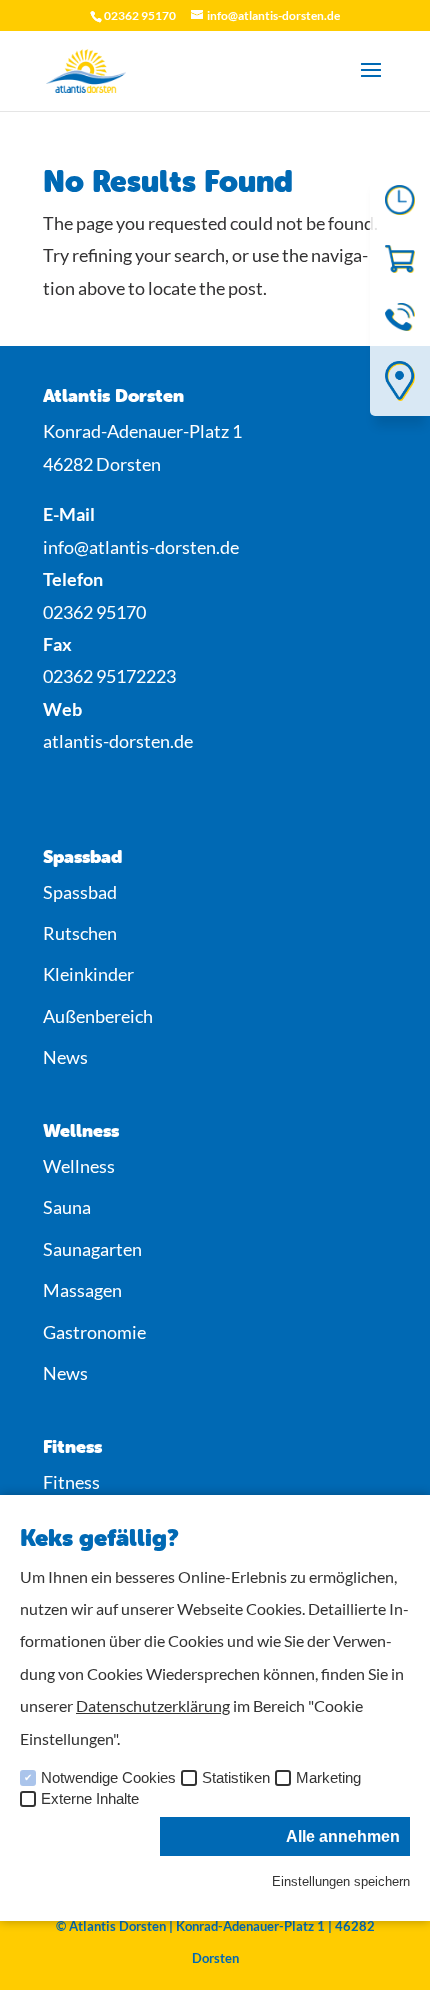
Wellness (79, 1166)
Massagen (82, 1290)
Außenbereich (98, 1016)
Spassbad (80, 892)
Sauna (67, 1207)
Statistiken (236, 1778)
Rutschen (80, 933)
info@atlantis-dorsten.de (141, 547)
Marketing (328, 1778)
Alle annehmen (343, 1836)
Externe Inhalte (90, 1799)
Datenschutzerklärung (153, 1705)
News (65, 1057)
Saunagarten (92, 1249)
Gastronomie (94, 1332)
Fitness (71, 1482)
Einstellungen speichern (341, 1881)
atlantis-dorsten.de (118, 741)
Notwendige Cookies (108, 1778)
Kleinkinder (88, 974)
